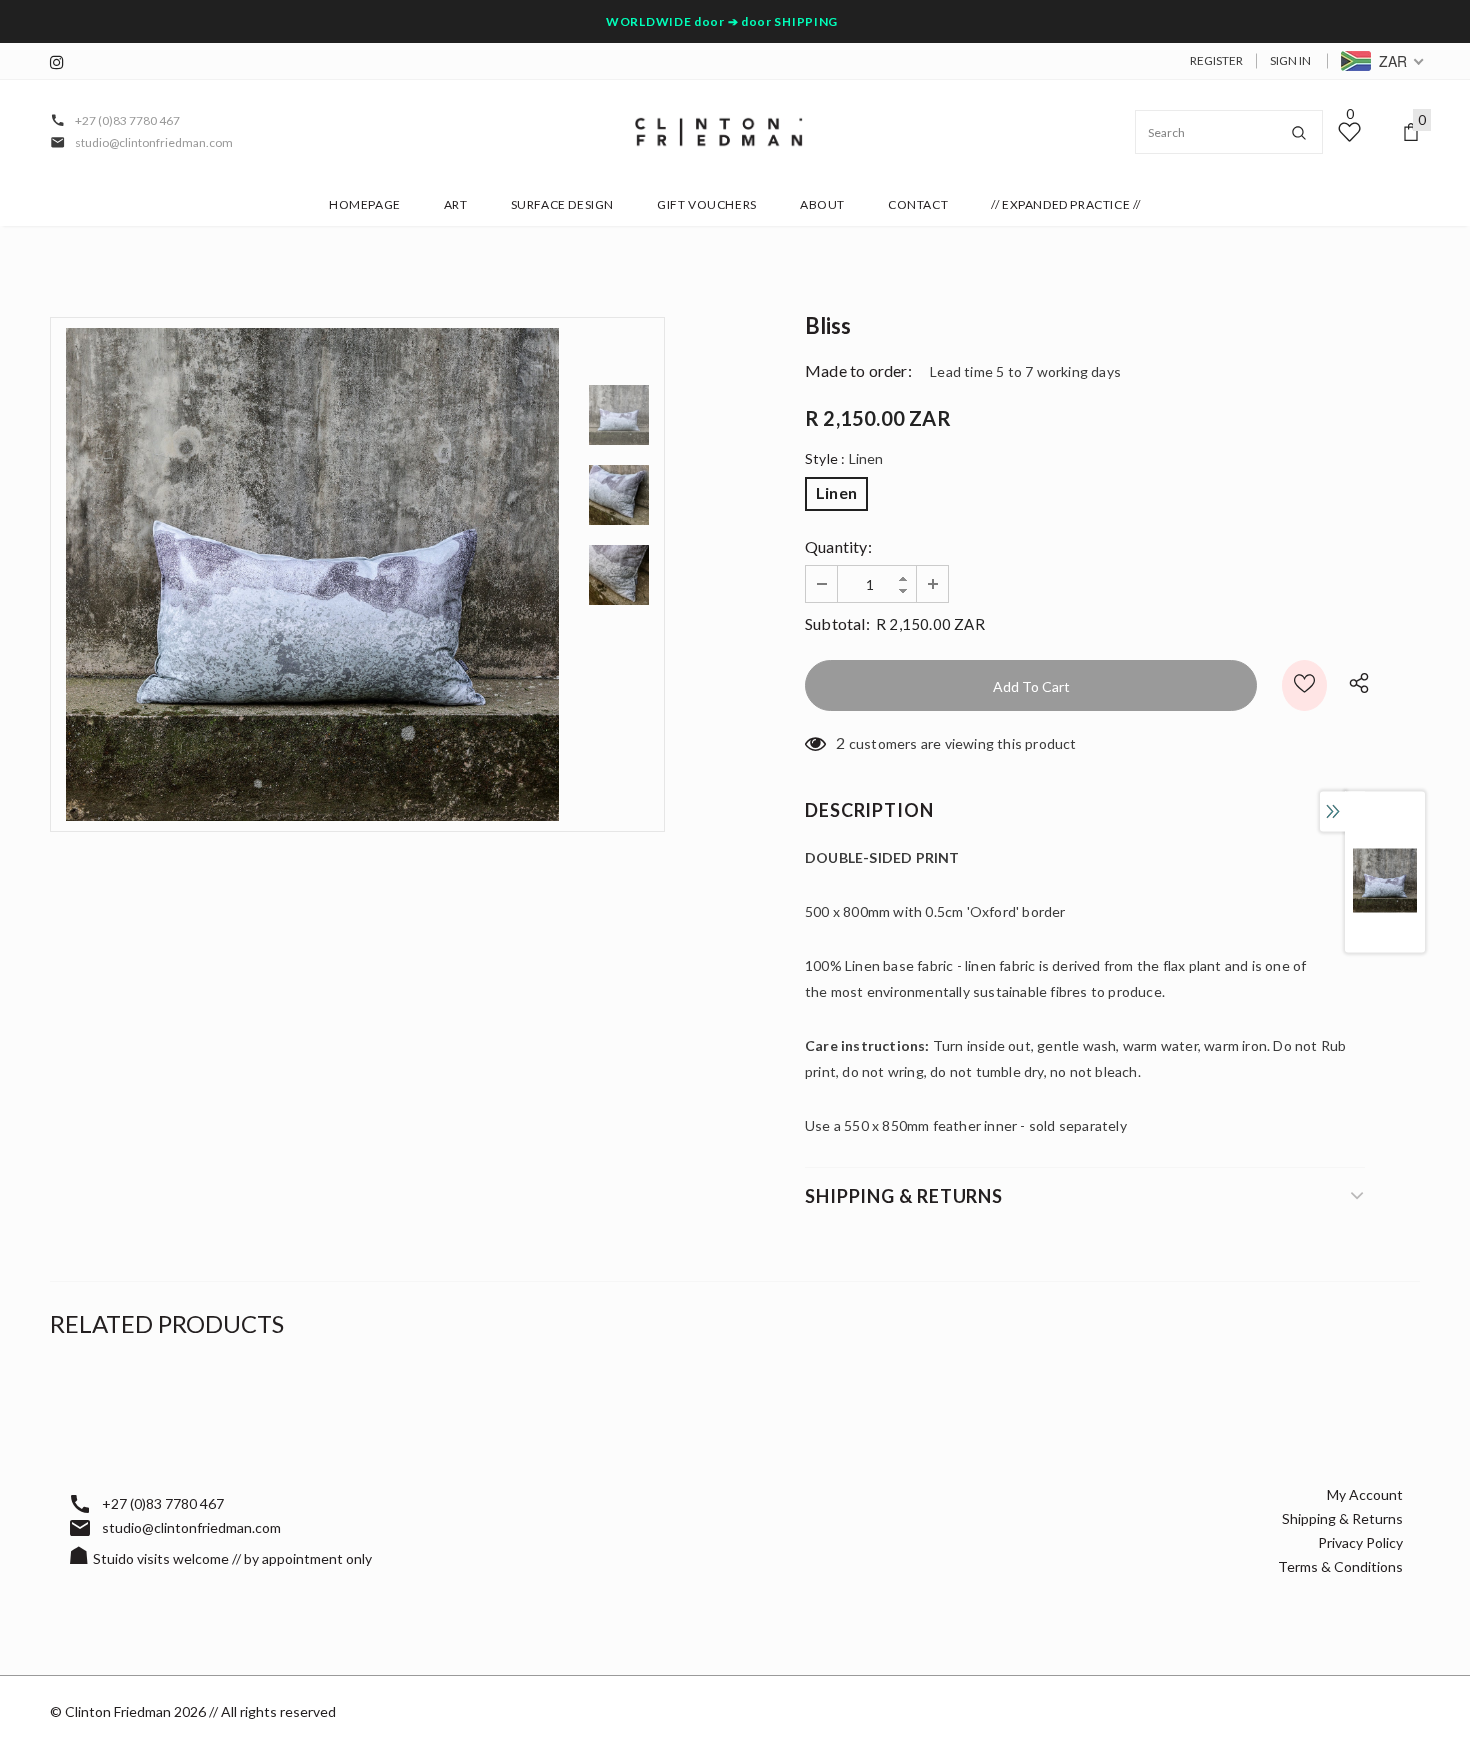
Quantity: (838, 546)
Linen (836, 492)
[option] (312, 574)
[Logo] (719, 132)
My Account (1365, 1494)
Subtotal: (837, 623)
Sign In (1290, 60)
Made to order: (858, 370)
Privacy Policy (1360, 1542)
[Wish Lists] (1304, 685)
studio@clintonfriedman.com (154, 142)
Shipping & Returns (1342, 1518)
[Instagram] (62, 62)
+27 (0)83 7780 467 (127, 120)
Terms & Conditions (1340, 1566)
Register (1216, 60)
